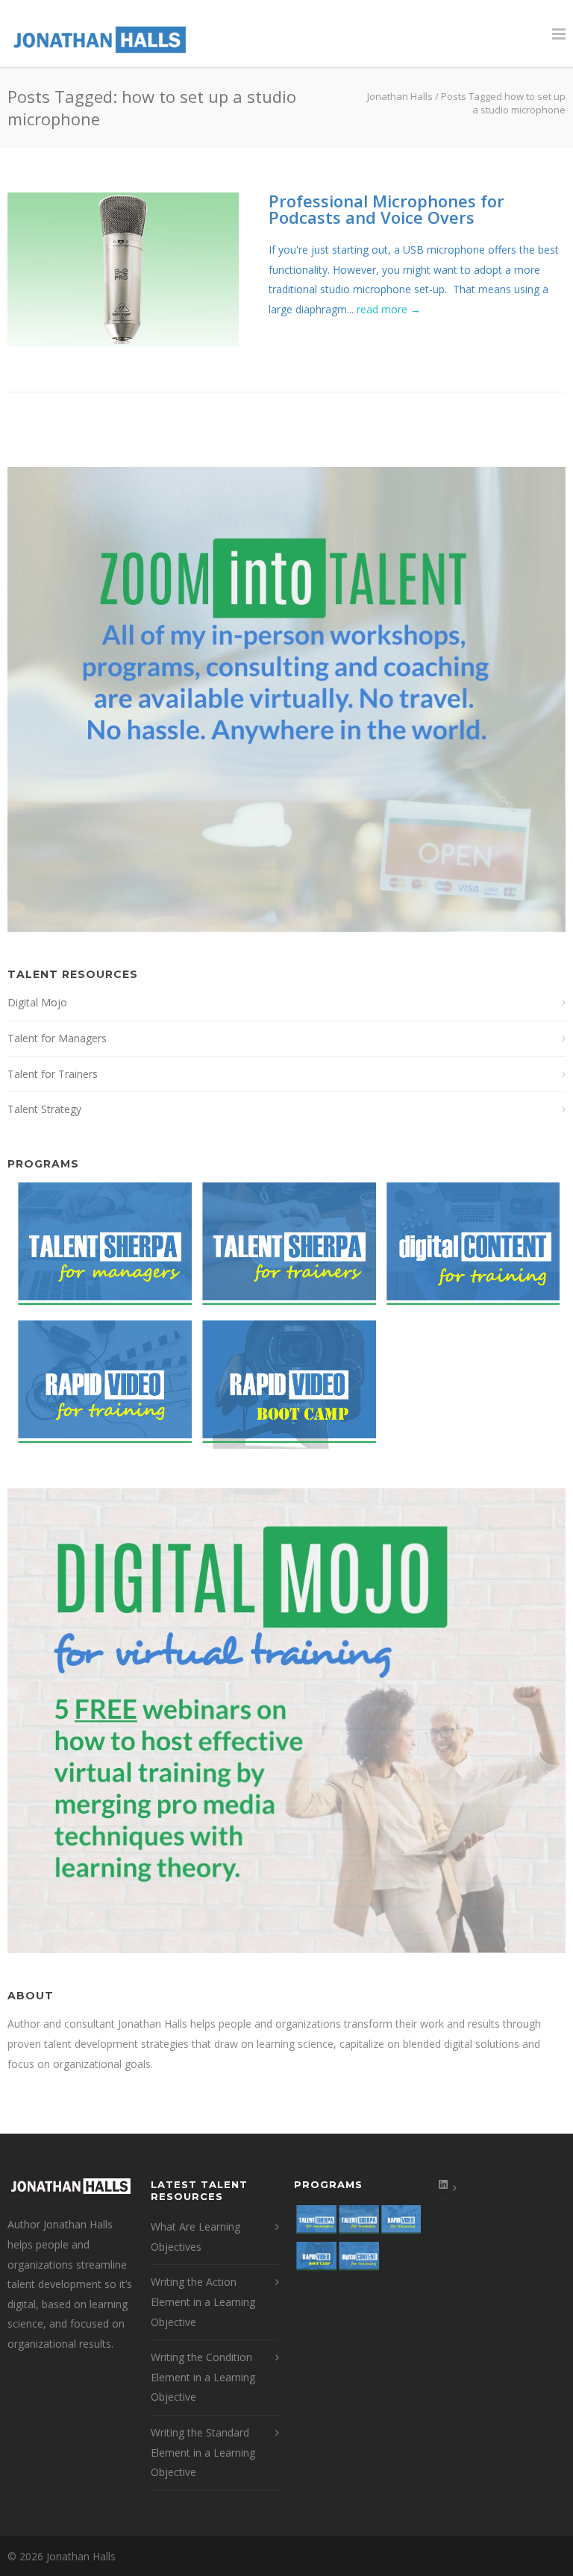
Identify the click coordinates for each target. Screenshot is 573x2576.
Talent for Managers (57, 1038)
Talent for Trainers (53, 1074)
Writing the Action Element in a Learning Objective (203, 2301)
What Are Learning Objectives (195, 2237)
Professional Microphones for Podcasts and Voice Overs (386, 209)
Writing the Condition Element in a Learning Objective (203, 2377)
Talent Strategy (44, 1109)
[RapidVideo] (100, 1389)
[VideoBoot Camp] (284, 1389)
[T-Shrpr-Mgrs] (100, 1251)
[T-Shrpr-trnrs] (284, 1251)
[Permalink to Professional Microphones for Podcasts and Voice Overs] (123, 270)
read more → (389, 309)
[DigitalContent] (468, 1251)
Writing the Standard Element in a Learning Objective (203, 2452)
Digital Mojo (37, 1002)
